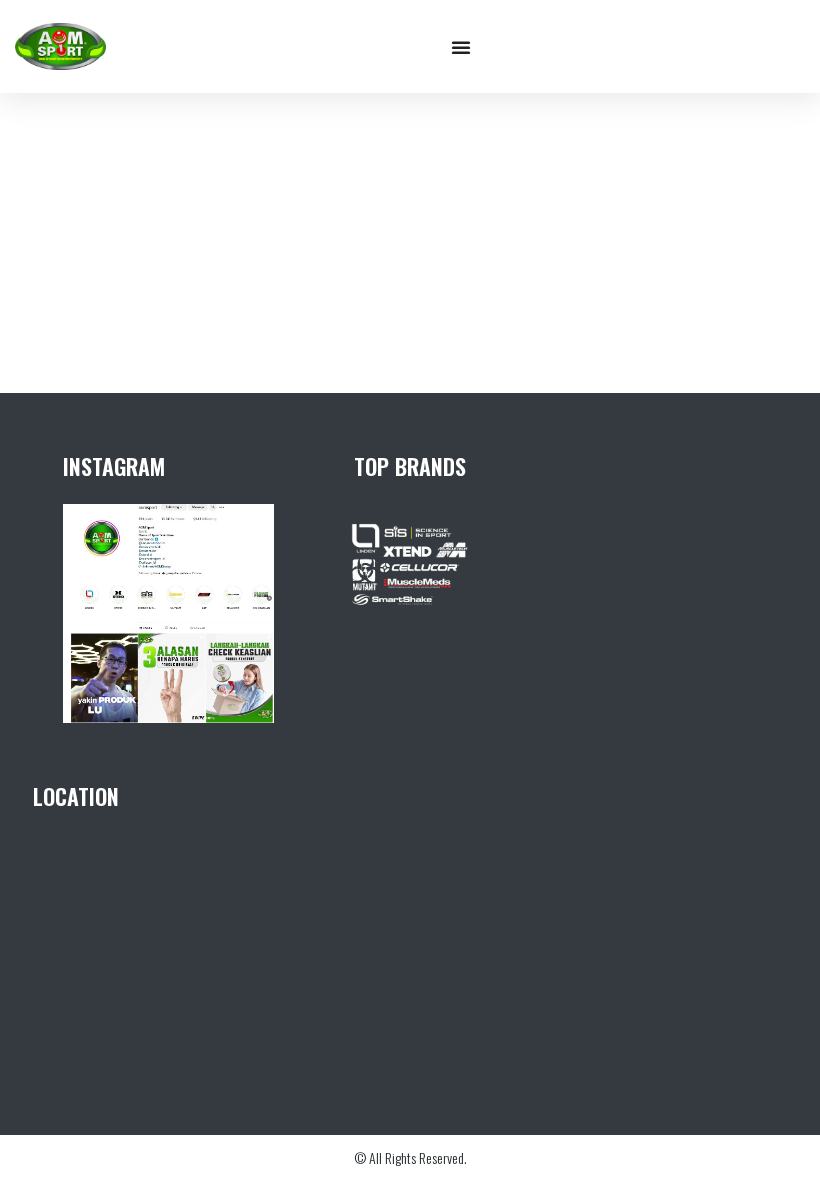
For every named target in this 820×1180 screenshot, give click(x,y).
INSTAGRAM (114, 466)
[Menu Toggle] (461, 47)
